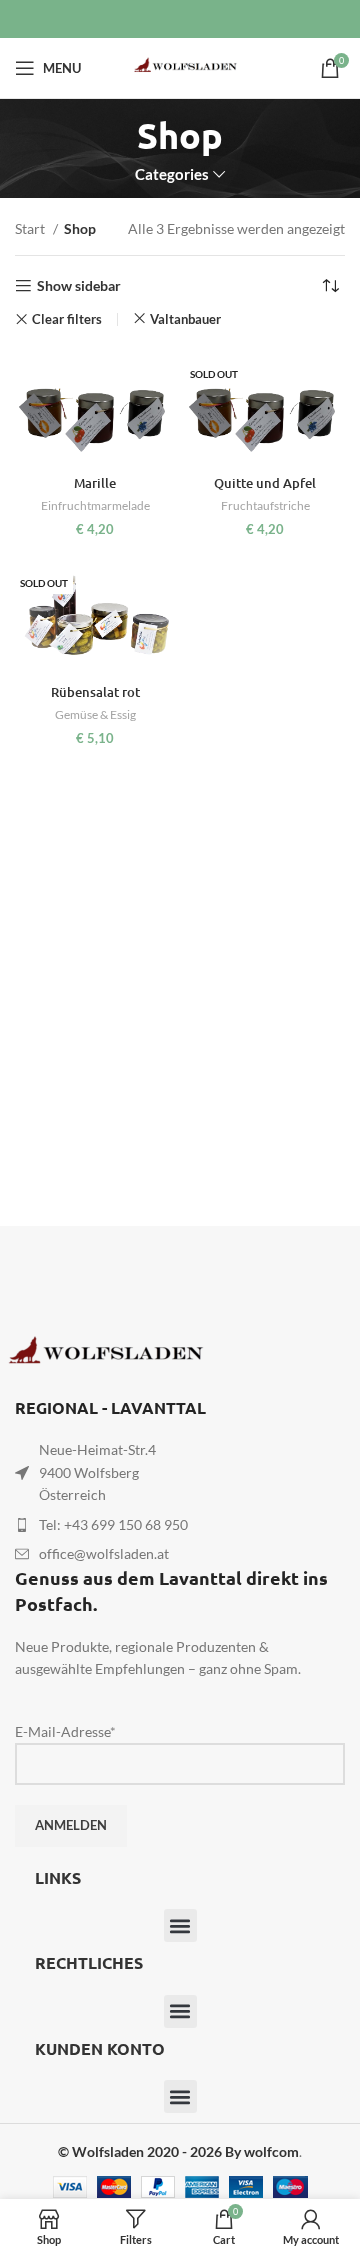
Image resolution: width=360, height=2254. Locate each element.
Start (31, 228)
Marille (95, 483)
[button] (180, 1925)
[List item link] (180, 1525)
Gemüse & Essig (95, 714)
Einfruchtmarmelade (95, 505)
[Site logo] (179, 66)
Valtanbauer (185, 319)
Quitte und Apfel (265, 483)
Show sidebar (79, 286)
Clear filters (67, 319)
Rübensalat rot (95, 692)
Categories (172, 174)
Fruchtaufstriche (265, 505)
